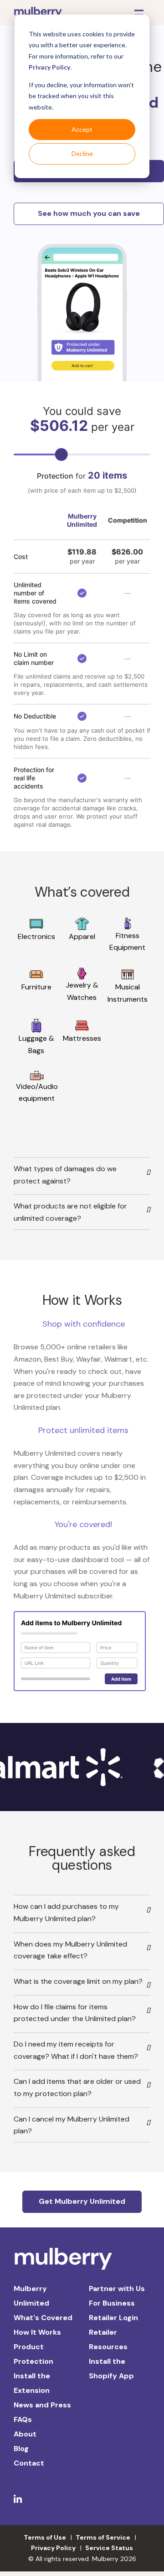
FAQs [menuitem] (23, 2419)
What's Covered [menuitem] (43, 2318)
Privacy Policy (49, 67)
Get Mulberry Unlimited (82, 2201)
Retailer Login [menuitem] (113, 2318)
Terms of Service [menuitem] (103, 2537)
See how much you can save (89, 213)
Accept (82, 129)
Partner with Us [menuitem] (117, 2289)
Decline (82, 153)
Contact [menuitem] (29, 2463)
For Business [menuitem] (112, 2303)
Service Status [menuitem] (109, 2548)
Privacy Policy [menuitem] (53, 2548)
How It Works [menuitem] (37, 2332)
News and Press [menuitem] (42, 2405)
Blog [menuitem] (21, 2449)
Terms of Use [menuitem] (45, 2537)
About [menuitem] (25, 2434)
